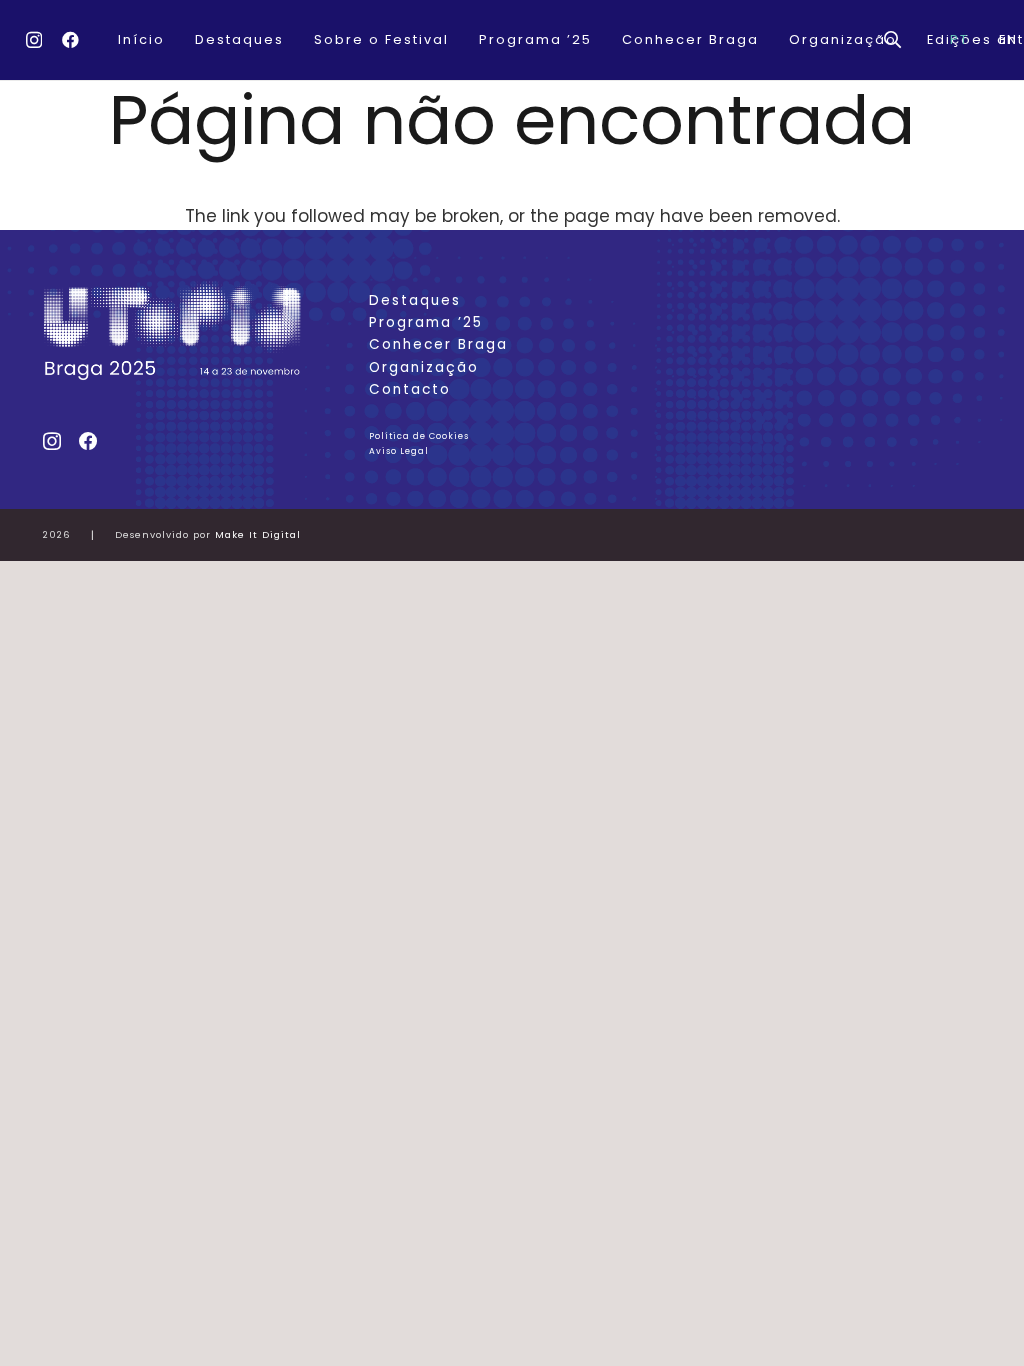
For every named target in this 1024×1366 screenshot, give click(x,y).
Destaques (415, 300)
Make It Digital (258, 534)
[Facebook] (70, 39)
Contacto (410, 389)
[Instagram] (34, 40)
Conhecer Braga (438, 344)
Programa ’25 (426, 322)
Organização (424, 367)
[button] (892, 40)
